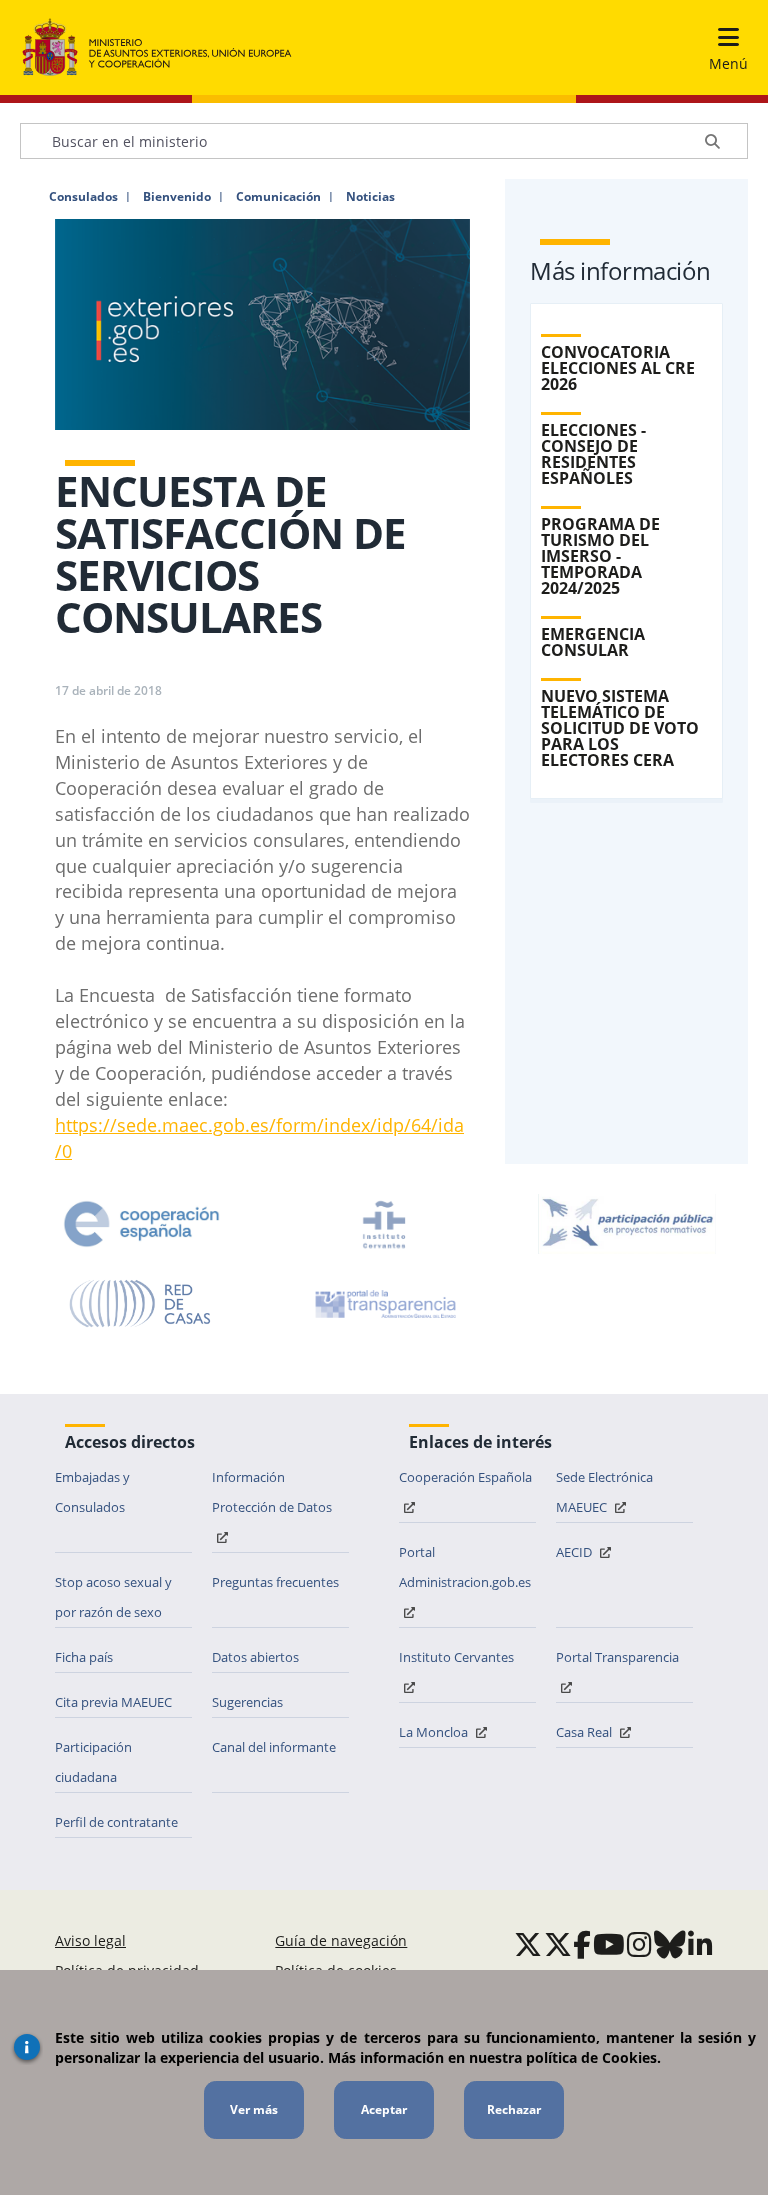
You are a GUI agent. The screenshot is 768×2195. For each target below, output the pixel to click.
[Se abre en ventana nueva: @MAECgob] (528, 1944)
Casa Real (585, 1732)
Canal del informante (274, 1747)
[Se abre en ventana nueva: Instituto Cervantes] (384, 1224)
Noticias (370, 197)
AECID (575, 1552)
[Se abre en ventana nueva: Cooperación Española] (142, 1224)
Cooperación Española (465, 1477)
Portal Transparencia (617, 1657)
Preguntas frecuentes (275, 1582)
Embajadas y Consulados (92, 1492)
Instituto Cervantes (456, 1657)
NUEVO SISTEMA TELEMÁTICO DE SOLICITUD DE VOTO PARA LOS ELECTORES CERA (620, 728)
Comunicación (278, 197)
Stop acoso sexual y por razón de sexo (113, 1597)
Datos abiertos (255, 1657)
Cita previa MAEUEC (113, 1702)
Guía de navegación (341, 1940)
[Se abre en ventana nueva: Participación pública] (627, 1224)
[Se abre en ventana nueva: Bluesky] (670, 1944)
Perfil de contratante (116, 1822)
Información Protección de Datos (272, 1492)
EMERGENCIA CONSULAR (593, 642)
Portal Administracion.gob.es (465, 1567)
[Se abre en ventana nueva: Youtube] (609, 1944)
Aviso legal (90, 1940)
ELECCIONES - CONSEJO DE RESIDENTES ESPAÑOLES (593, 454)
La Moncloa (435, 1732)
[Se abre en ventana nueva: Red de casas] (141, 1304)
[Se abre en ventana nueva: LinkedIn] (700, 1944)
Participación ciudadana (93, 1762)
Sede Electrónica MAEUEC (604, 1492)
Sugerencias (247, 1702)
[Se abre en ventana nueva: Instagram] (639, 1944)
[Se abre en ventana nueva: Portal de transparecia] (384, 1304)
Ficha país (84, 1657)
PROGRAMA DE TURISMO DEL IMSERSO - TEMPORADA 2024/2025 (600, 556)
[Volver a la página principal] (157, 48)
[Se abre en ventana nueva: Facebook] (582, 1944)
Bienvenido (177, 197)
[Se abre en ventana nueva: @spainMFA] (558, 1944)
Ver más (254, 2109)
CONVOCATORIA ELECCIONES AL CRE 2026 (618, 368)
